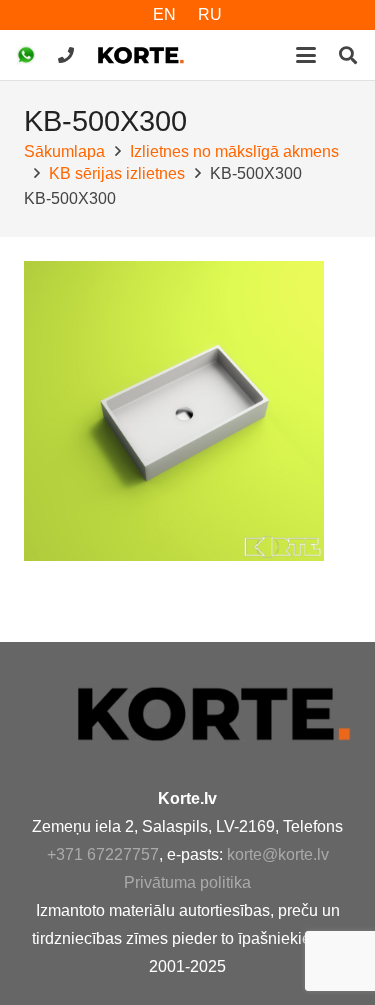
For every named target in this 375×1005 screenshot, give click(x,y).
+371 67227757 (103, 854)
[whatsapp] (26, 55)
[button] (306, 55)
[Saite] (66, 54)
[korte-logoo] (212, 713)
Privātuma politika (187, 882)
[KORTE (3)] (141, 55)
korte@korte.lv (278, 854)
